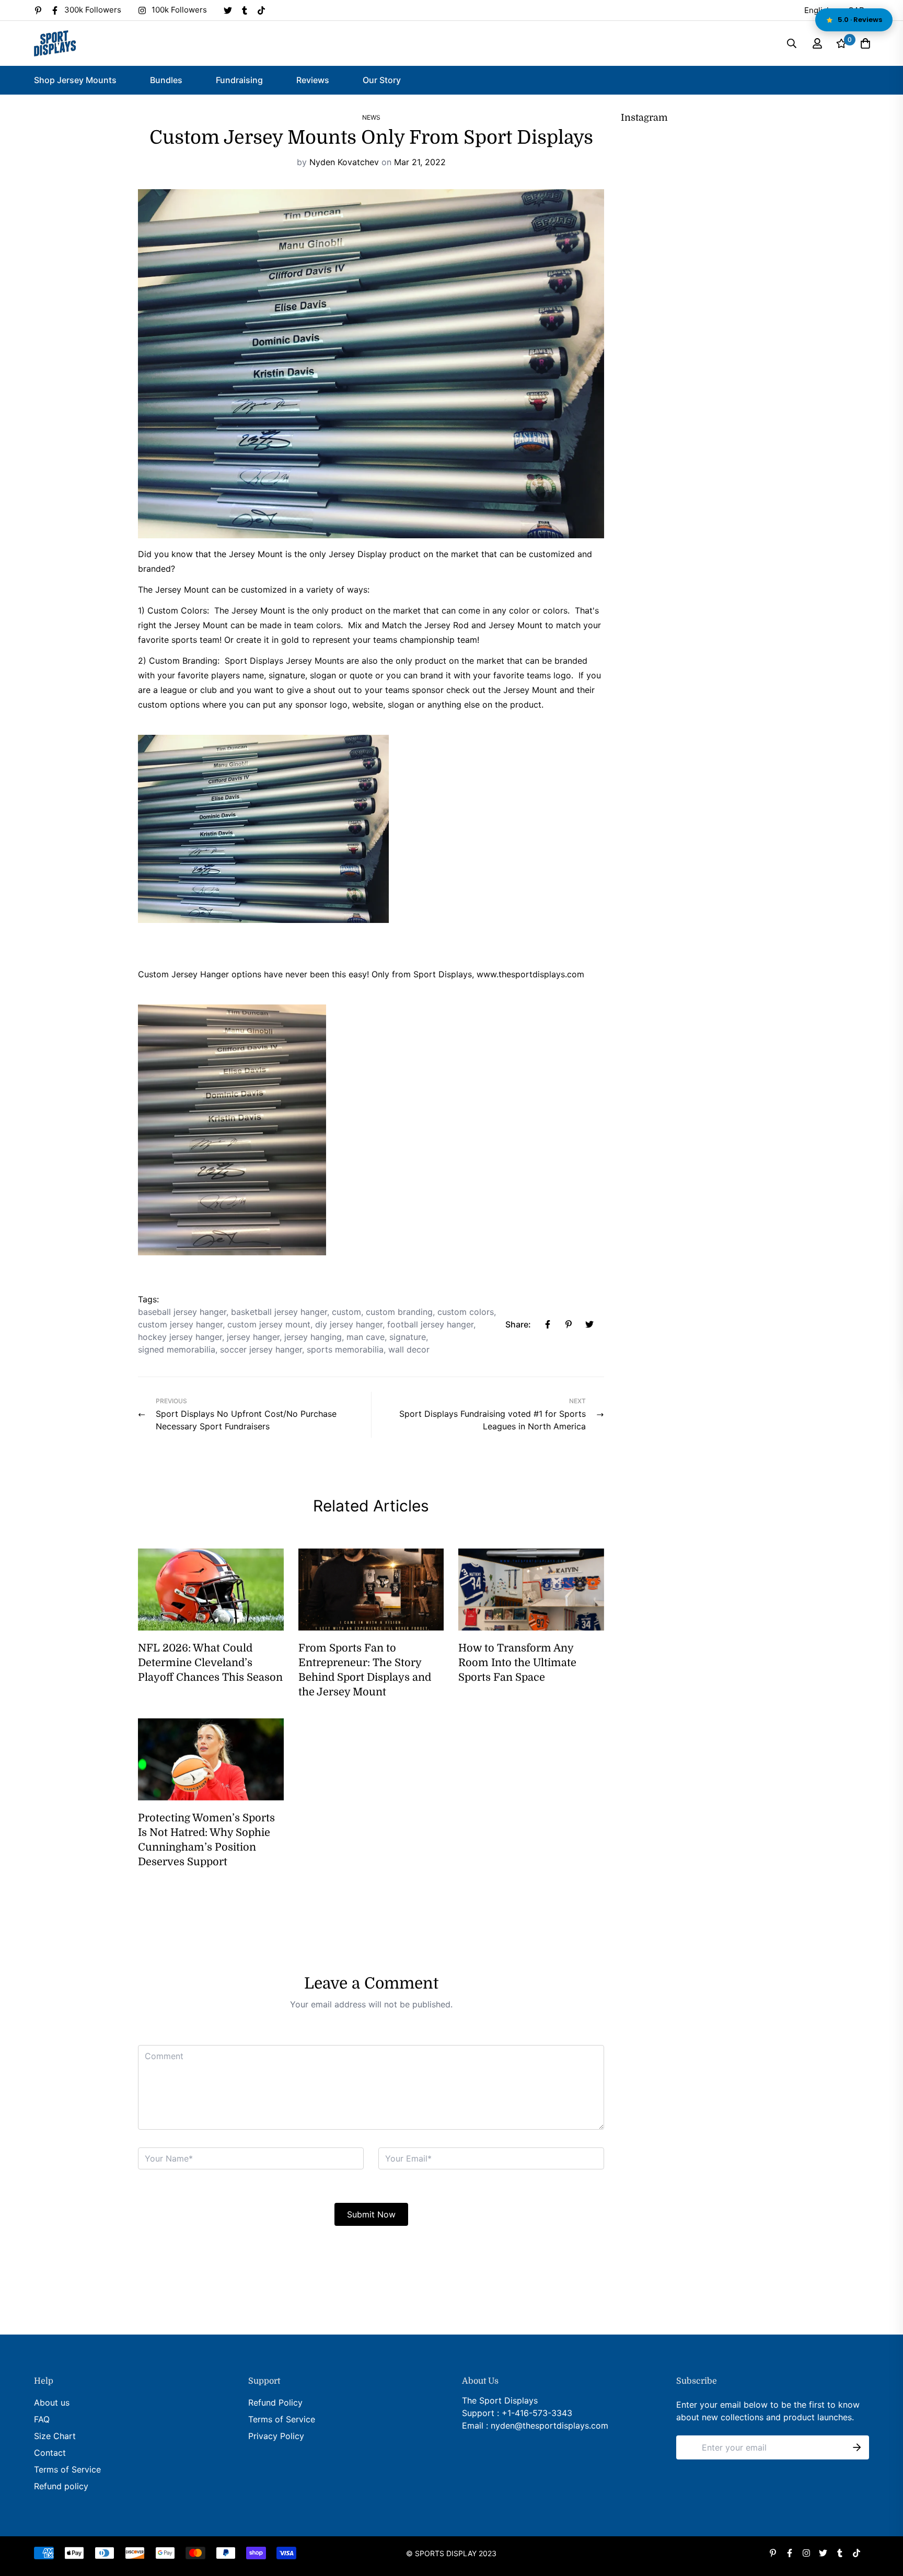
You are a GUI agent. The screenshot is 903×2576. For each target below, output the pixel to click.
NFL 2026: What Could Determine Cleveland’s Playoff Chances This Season (210, 1663)
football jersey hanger (430, 1324)
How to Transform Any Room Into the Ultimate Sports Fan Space (517, 1663)
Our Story (382, 80)
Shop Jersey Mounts (75, 80)
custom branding (399, 1312)
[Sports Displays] (55, 43)
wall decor (409, 1349)
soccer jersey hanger (261, 1349)
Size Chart (55, 2436)
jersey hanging (313, 1337)
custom (346, 1312)
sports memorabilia (345, 1349)
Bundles (166, 80)
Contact (50, 2453)
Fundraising (239, 80)
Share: (518, 1324)
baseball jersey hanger (182, 1312)
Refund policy (61, 2486)
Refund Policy (275, 2402)
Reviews (313, 80)
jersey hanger (253, 1337)
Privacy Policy (276, 2436)
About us (52, 2402)
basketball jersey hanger (279, 1312)
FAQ (42, 2419)
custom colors (466, 1312)
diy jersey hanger (349, 1324)
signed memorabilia (177, 1349)
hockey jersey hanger (180, 1337)
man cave (366, 1337)
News (371, 117)
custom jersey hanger (180, 1324)
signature (408, 1337)
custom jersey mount (269, 1324)
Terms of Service (67, 2469)
